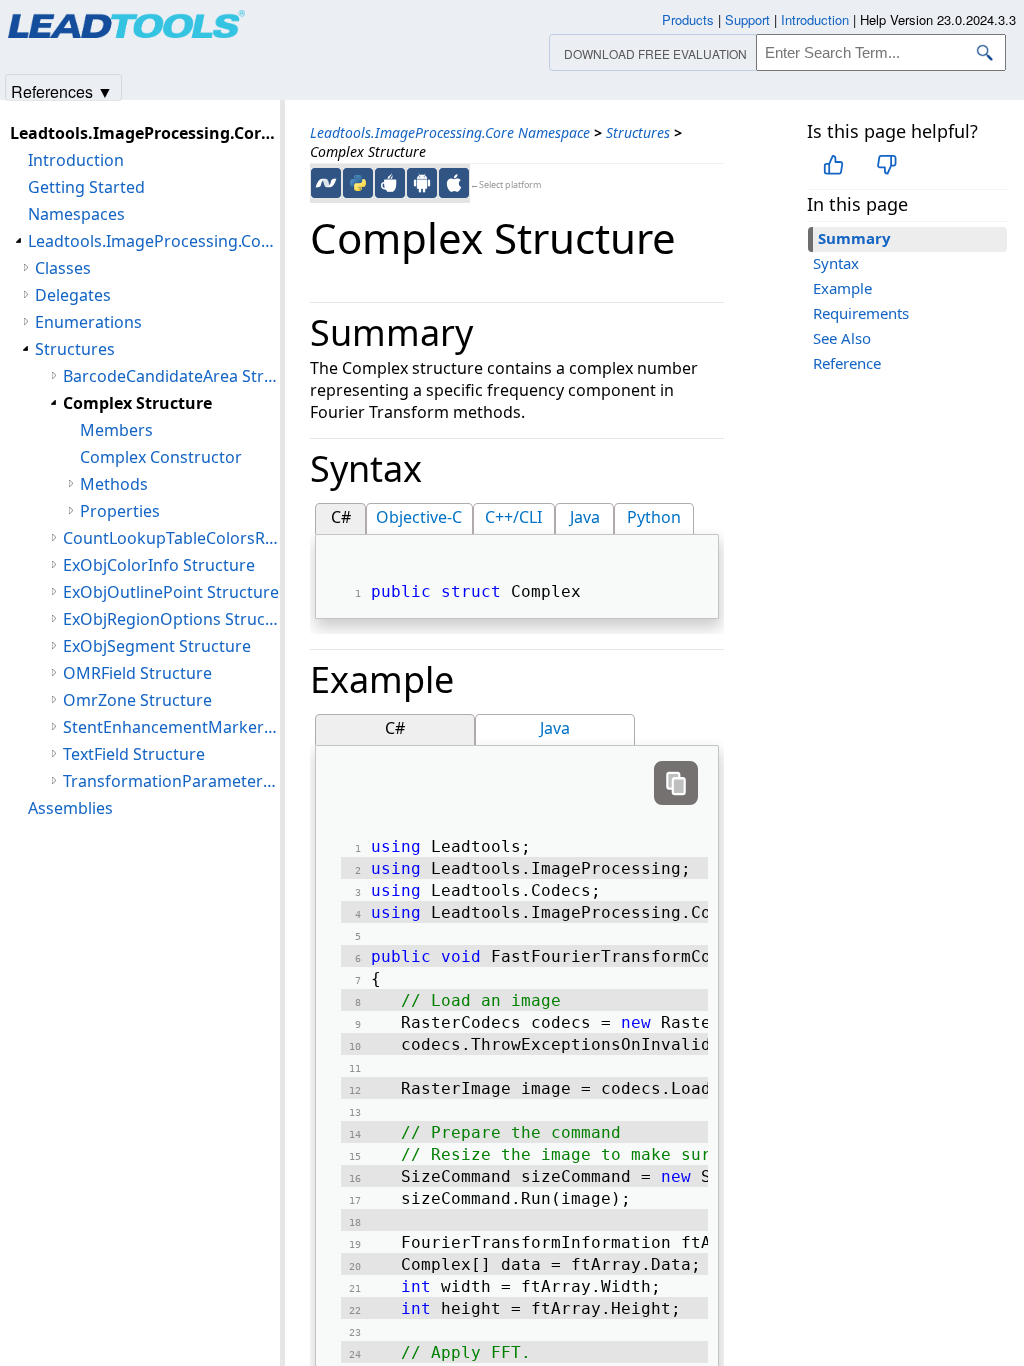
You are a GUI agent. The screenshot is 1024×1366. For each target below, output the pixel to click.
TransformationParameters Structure (171, 781)
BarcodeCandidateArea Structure (171, 376)
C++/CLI (513, 517)
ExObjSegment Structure (157, 646)
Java (585, 517)
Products (688, 19)
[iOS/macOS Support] (454, 183)
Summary (854, 238)
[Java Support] (390, 183)
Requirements (861, 313)
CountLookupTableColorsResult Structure (171, 538)
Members (116, 430)
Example (842, 288)
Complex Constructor (161, 457)
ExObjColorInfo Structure (159, 565)
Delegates (73, 295)
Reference (847, 363)
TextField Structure (134, 754)
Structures (638, 132)
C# (341, 517)
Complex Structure (137, 403)
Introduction (76, 160)
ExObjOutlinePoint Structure (171, 592)
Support (747, 19)
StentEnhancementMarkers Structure (171, 727)
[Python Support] (358, 183)
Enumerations (88, 322)
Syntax (836, 263)
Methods (114, 484)
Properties (120, 511)
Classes (63, 268)
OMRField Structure (137, 673)
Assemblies (70, 808)
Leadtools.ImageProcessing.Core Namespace (450, 132)
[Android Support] (422, 183)
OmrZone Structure (137, 700)
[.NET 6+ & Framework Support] (326, 183)
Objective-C (419, 517)
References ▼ (62, 90)
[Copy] (676, 783)
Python (654, 517)
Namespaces (76, 214)
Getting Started (86, 187)
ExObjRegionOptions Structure (171, 619)
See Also (842, 338)
